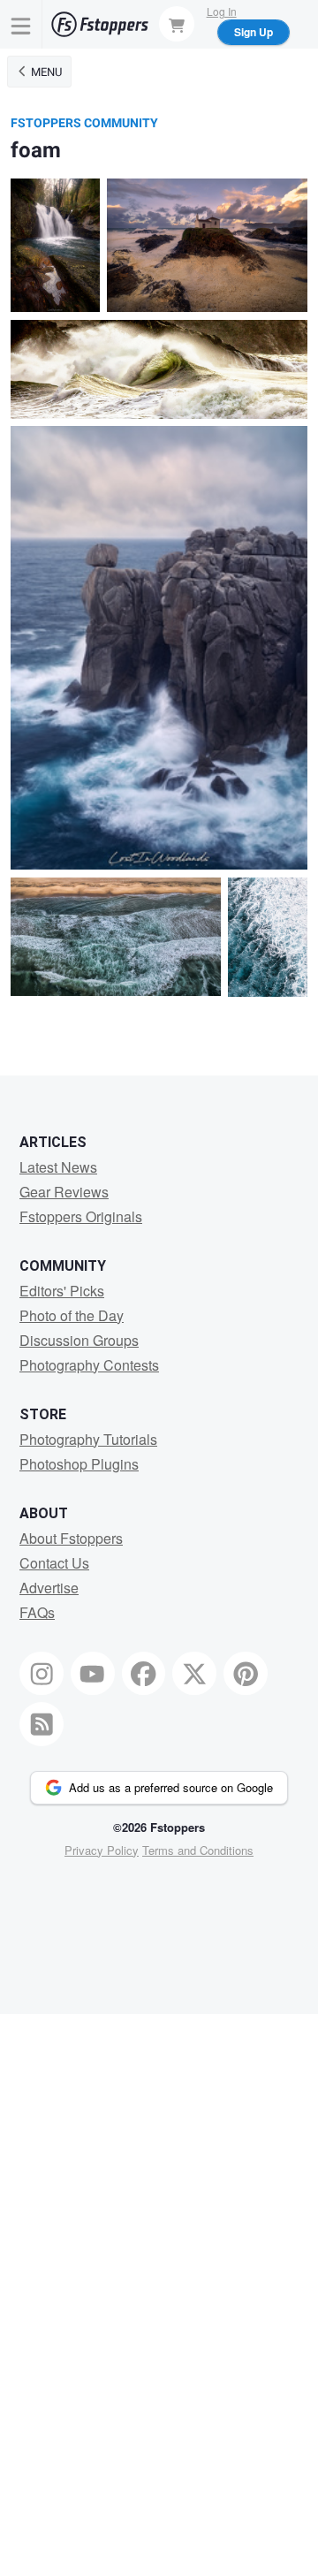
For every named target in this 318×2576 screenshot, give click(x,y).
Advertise (49, 1588)
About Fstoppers (71, 1538)
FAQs (37, 1612)
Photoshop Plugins (79, 1464)
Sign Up (254, 32)
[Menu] (21, 24)
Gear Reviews (64, 1192)
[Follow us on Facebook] (144, 1674)
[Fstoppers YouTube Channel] (93, 1674)
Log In (222, 11)
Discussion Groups (79, 1340)
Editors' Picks (62, 1291)
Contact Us (54, 1563)
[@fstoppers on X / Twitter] (194, 1674)
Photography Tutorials (88, 1439)
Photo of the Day (72, 1315)
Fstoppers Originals (81, 1216)
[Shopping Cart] (177, 24)
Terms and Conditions (198, 1850)
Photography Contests (89, 1365)
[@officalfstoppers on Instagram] (42, 1674)
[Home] (100, 24)
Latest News (58, 1167)
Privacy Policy (102, 1850)
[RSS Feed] (42, 1724)
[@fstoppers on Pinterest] (246, 1674)
